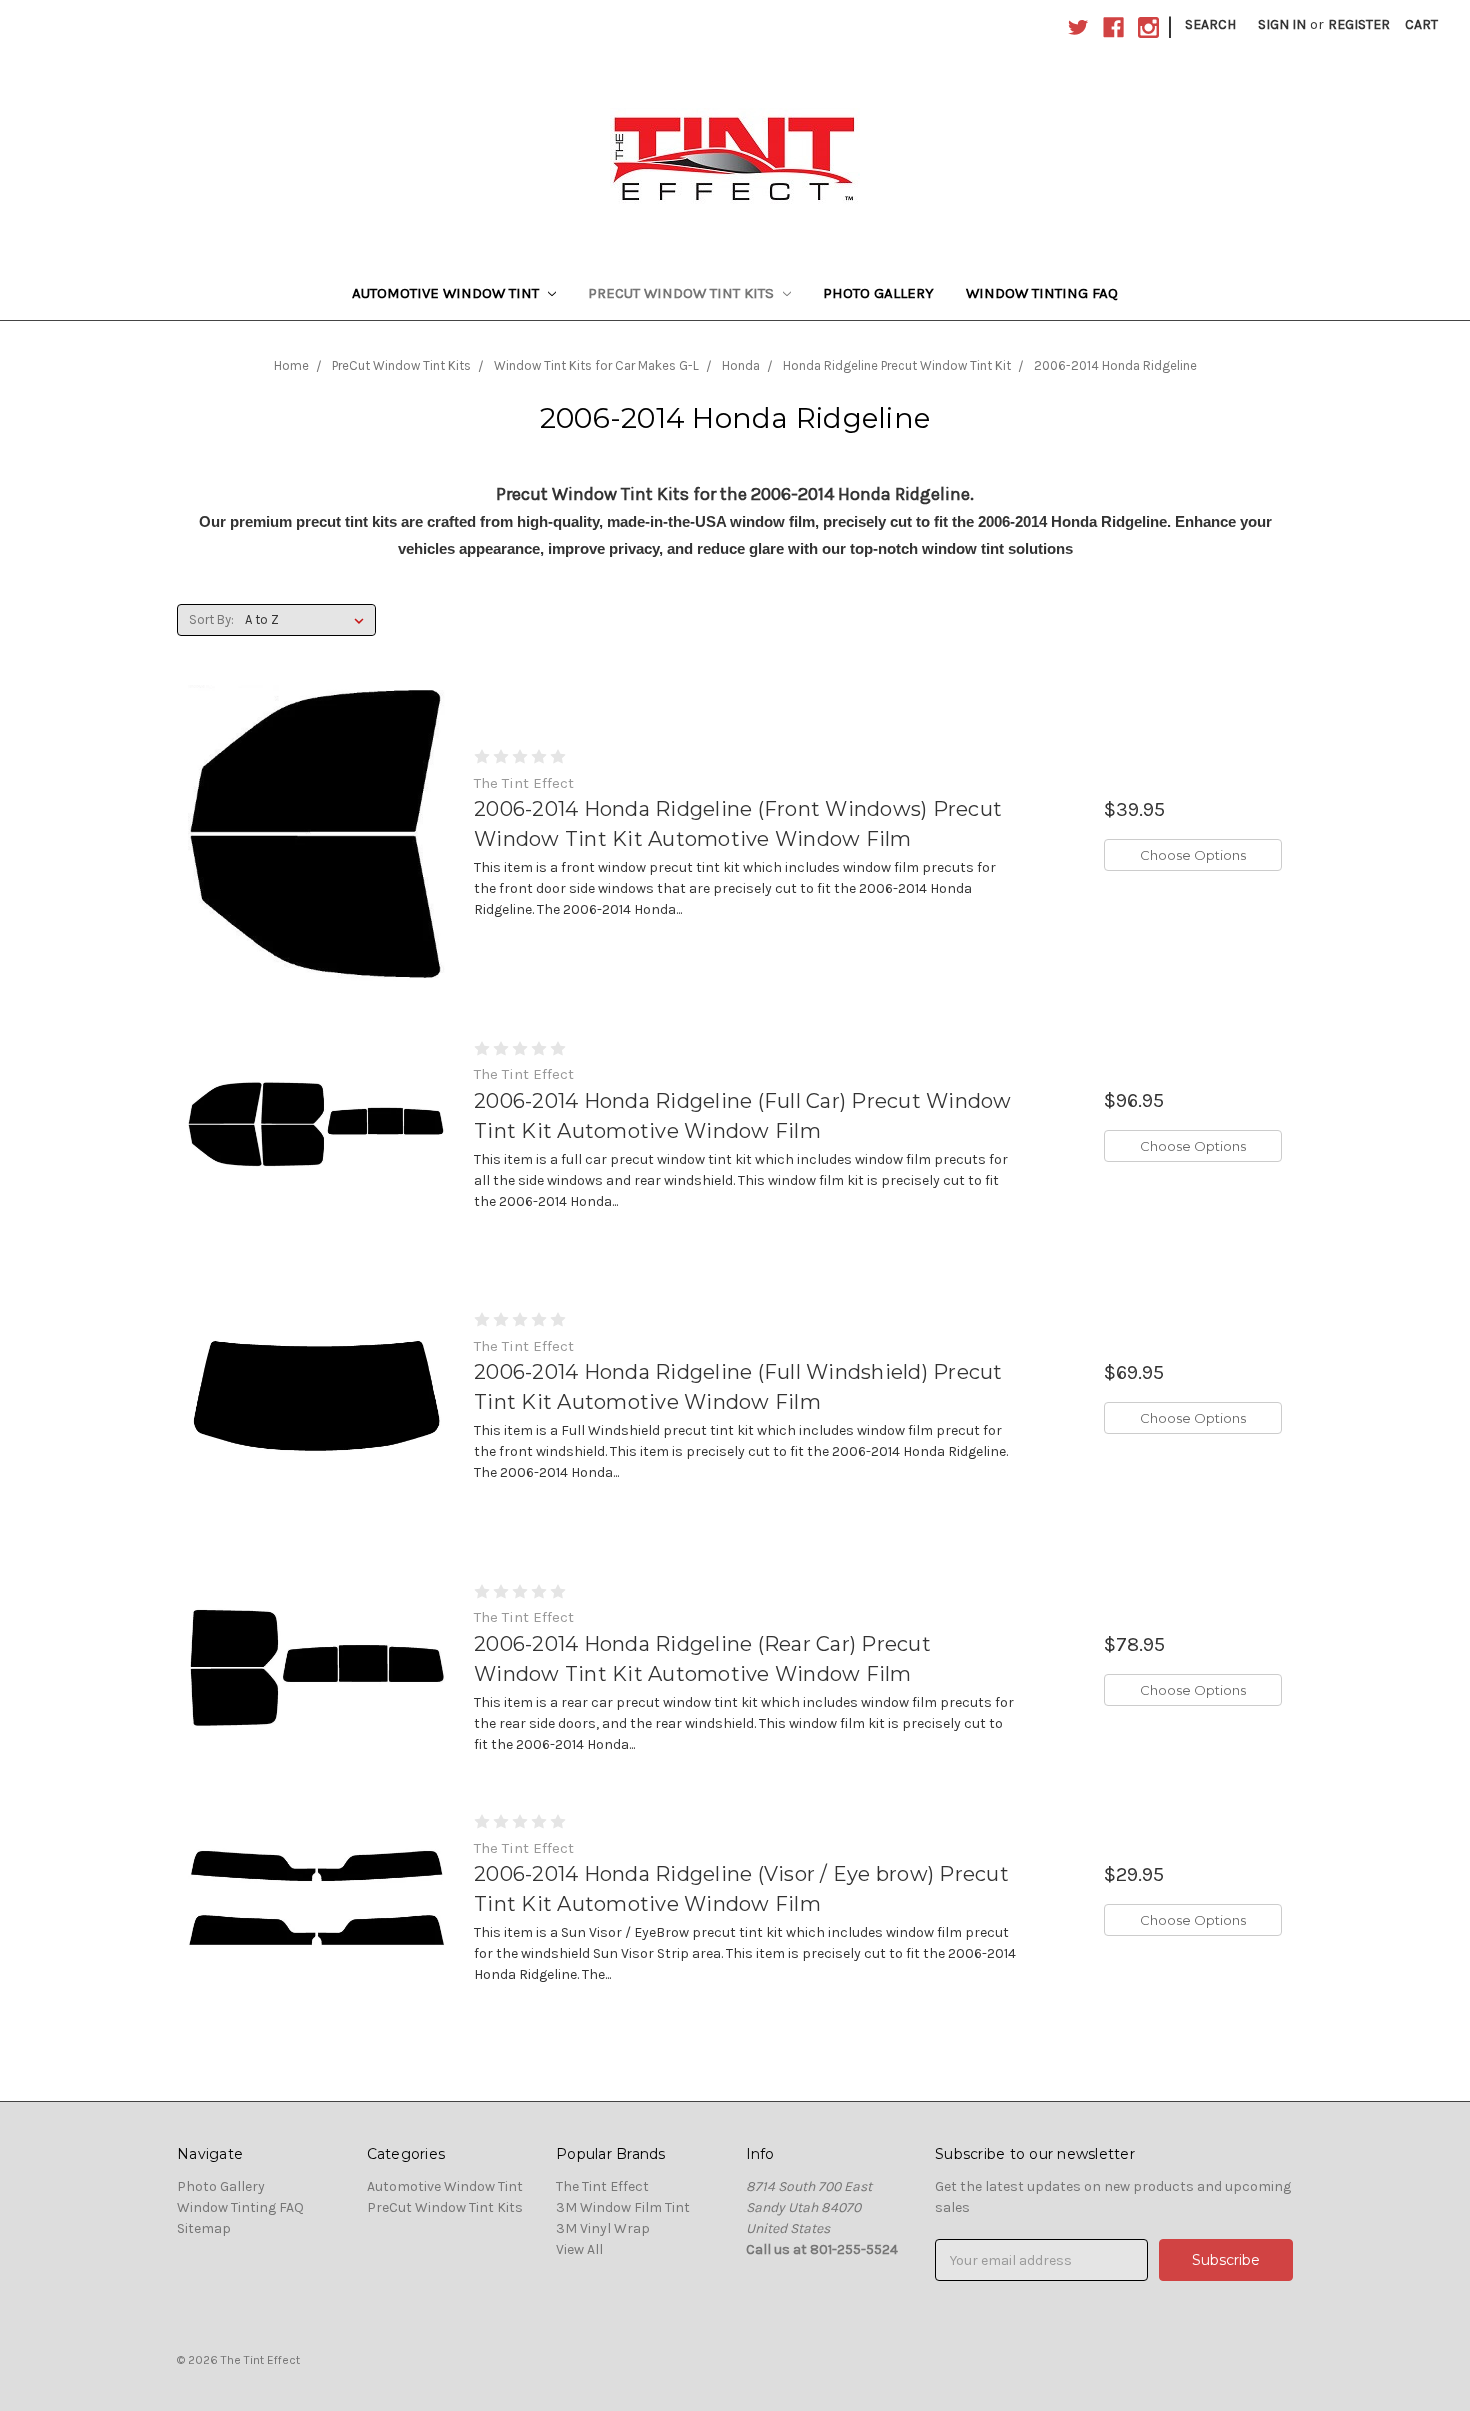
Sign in (1282, 24)
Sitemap (204, 2228)
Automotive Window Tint (447, 293)
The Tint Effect (602, 2186)
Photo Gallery (878, 293)
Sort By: (211, 619)
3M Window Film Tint (623, 2207)
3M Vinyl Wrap (603, 2228)
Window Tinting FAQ (1042, 293)
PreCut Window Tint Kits (683, 293)
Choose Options (1193, 855)
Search (1210, 24)
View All (579, 2249)
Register (1359, 24)
